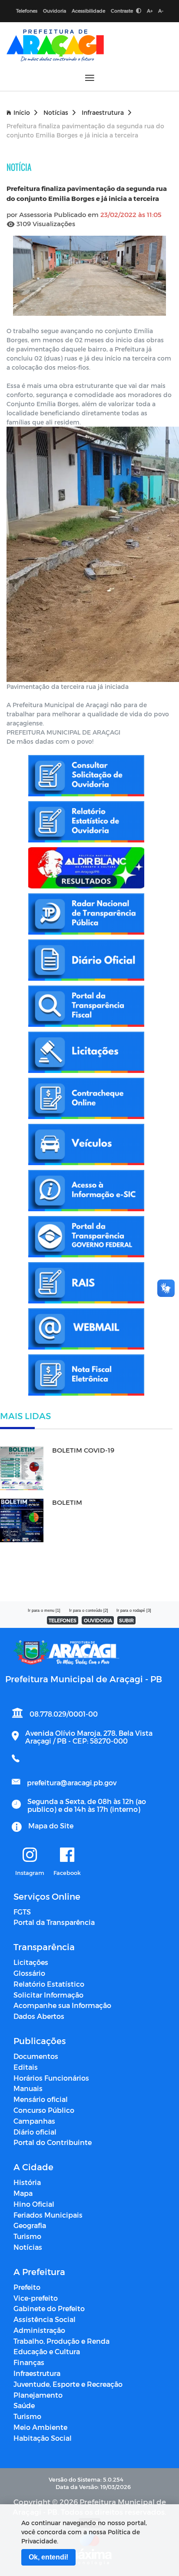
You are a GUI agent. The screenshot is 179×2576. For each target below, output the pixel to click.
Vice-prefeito (36, 2298)
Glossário (29, 1973)
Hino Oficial (34, 2204)
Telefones (27, 11)
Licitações (31, 1962)
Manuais (28, 2088)
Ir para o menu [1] (44, 1610)
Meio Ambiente (40, 2427)
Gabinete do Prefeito (49, 2308)
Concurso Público (44, 2110)
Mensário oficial (41, 2099)
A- (161, 11)
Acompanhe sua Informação (62, 2005)
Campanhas (34, 2121)
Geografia (30, 2225)
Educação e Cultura (47, 2351)
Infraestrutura (103, 112)
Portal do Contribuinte (53, 2142)
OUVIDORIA (98, 1620)
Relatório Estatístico (49, 1984)
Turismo (27, 2236)
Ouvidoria (55, 11)
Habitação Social (43, 2438)
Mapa (23, 2193)
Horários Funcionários (51, 2078)
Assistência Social (45, 2319)
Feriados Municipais (48, 2215)
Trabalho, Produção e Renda (61, 2341)
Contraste (123, 11)
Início (22, 112)
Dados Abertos (39, 2016)
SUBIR (126, 1620)
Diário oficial (35, 2132)
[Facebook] (67, 1855)
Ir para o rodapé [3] (134, 1610)
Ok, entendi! (48, 2557)
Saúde (24, 2405)
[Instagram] (30, 1855)
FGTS (22, 1912)
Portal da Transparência (54, 1922)
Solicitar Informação (48, 1995)
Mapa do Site (51, 1826)
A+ (150, 11)
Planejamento (38, 2395)
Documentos (36, 2056)
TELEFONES (63, 1620)
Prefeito (27, 2287)
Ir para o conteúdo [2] (89, 1610)
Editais (26, 2067)
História (27, 2182)
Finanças (29, 2362)
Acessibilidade (88, 11)
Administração (39, 2330)
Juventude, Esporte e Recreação (68, 2384)
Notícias (56, 112)
